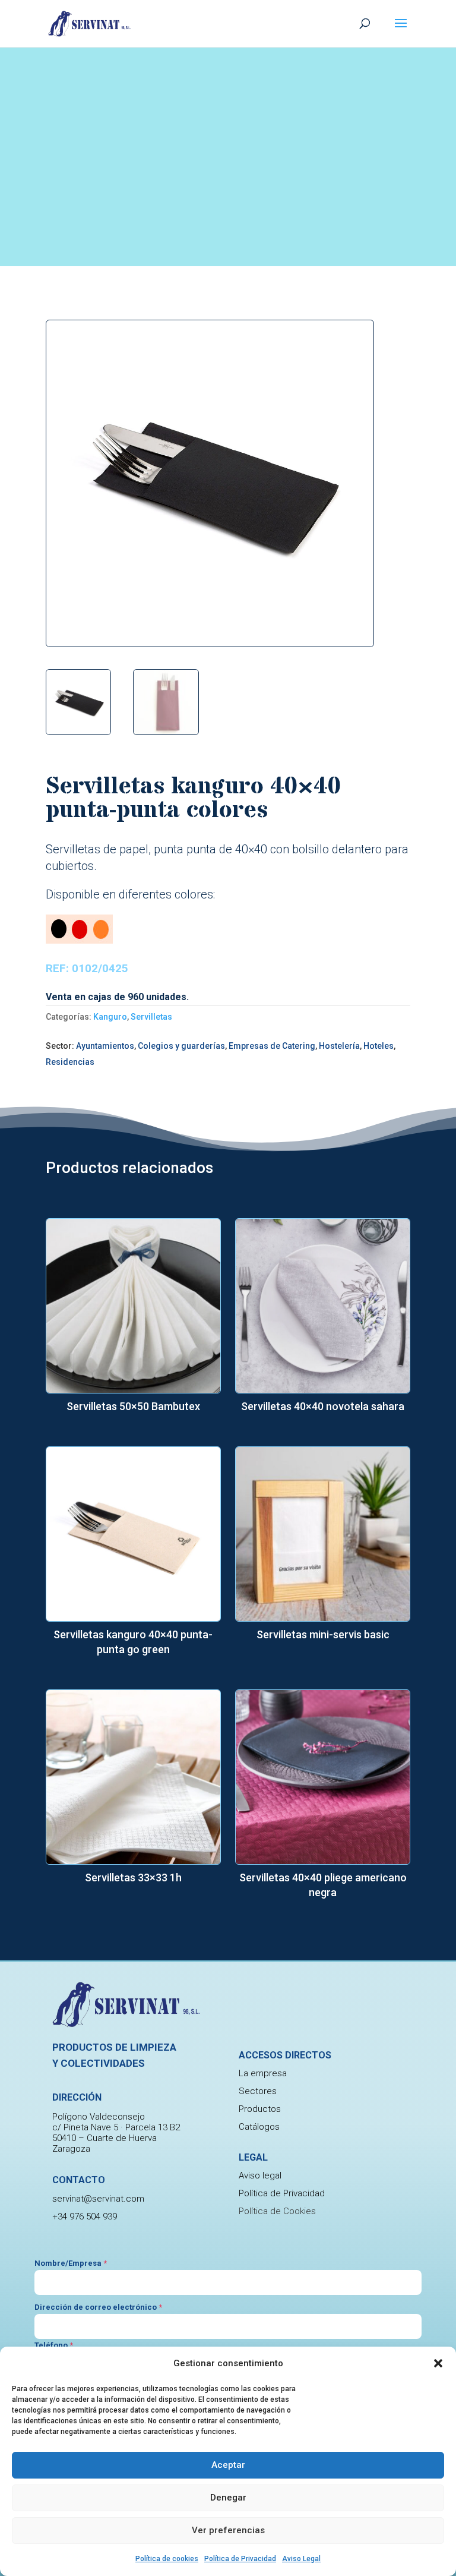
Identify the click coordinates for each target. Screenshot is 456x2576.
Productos (260, 2109)
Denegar (228, 2498)
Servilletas (151, 1017)
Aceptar (228, 2465)
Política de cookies (167, 2559)
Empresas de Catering (272, 1046)
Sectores (258, 2091)
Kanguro (110, 1017)
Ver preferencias (228, 2530)
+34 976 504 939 (85, 2216)
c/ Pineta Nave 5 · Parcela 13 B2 (116, 2127)
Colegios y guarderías (181, 1046)
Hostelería (339, 1046)
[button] (438, 2363)
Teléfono (54, 2345)
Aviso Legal (301, 2559)
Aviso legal (260, 2175)
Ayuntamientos (105, 1046)
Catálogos (259, 2127)
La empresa (263, 2073)
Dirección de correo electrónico (98, 2307)
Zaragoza (71, 2149)
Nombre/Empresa (71, 2263)
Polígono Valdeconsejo (99, 2117)
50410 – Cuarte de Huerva (104, 2138)
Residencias (70, 1062)
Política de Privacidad (240, 2559)
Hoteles (379, 1046)
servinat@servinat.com (98, 2199)
